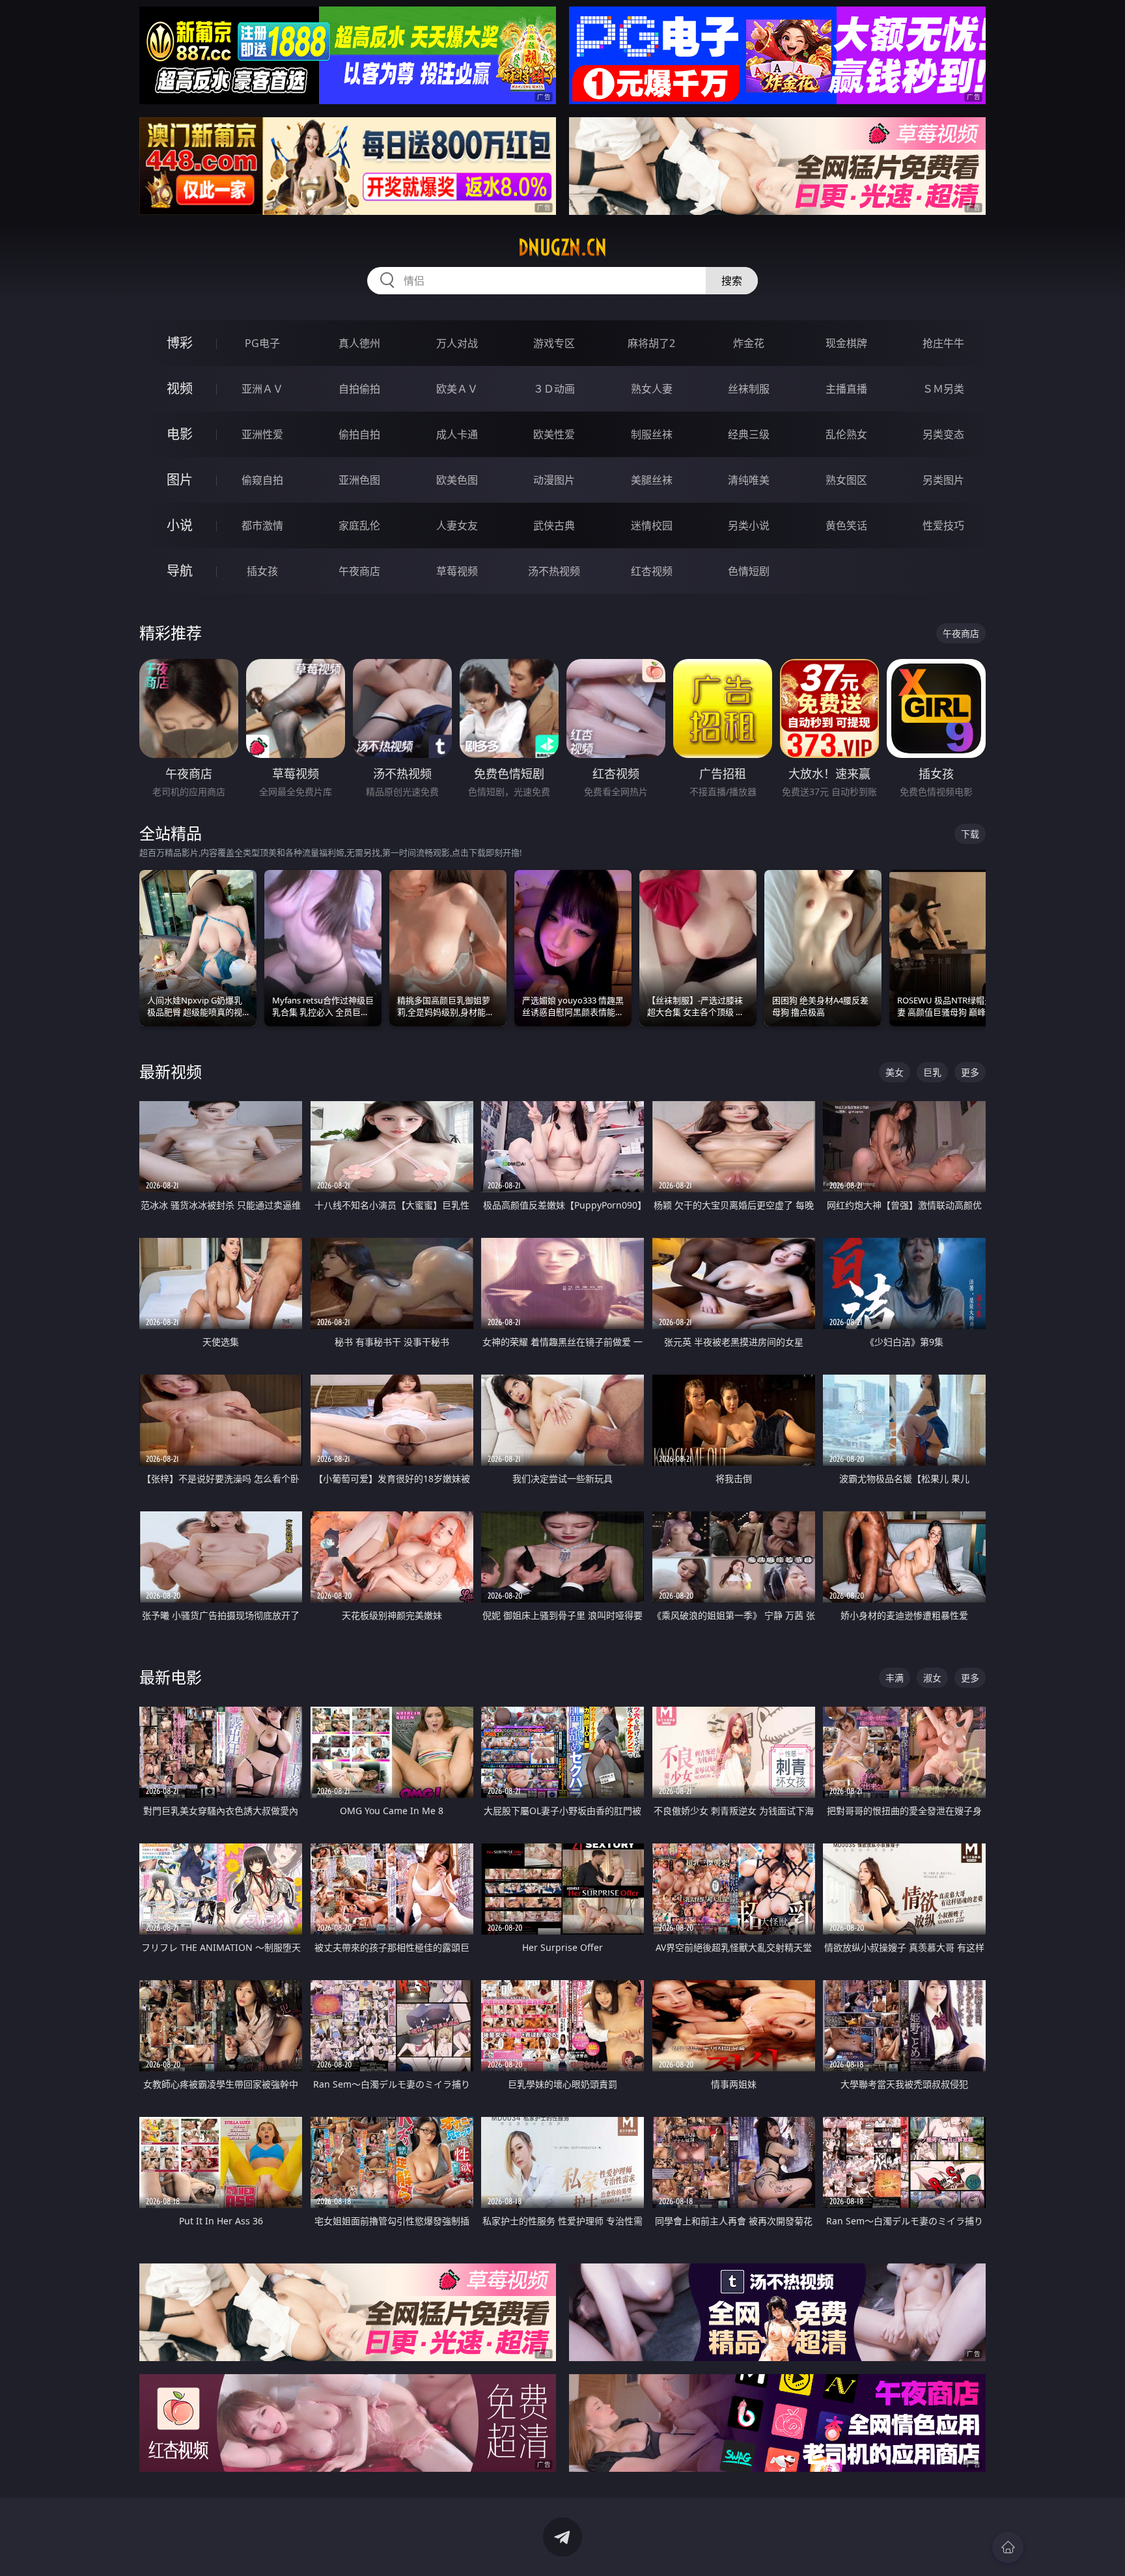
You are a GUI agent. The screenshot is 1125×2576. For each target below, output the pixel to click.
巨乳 (932, 1072)
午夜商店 (359, 571)
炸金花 (749, 343)
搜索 (732, 281)
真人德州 (359, 343)
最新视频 (171, 1071)
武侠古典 (554, 525)
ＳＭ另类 (943, 389)
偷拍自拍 (359, 434)
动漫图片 (554, 480)
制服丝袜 (652, 434)
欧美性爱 (554, 434)
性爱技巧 (943, 525)
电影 (180, 434)
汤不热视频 (554, 571)
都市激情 (262, 525)
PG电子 (262, 343)
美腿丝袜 (652, 480)
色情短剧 (749, 571)
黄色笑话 (846, 525)
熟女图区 (846, 480)
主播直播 (846, 389)
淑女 (932, 1678)
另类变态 (943, 434)
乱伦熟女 (846, 434)
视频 (180, 388)
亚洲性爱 (262, 434)
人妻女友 (457, 525)
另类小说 (749, 525)
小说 (180, 525)
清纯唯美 (749, 480)
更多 (970, 1072)
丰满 (895, 1678)
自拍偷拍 (359, 389)
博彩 (180, 343)
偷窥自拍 (262, 480)
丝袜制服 (749, 389)
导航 (180, 571)
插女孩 (262, 571)
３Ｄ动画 (554, 389)
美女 (895, 1072)
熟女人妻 (652, 389)
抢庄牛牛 (943, 343)
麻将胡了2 (651, 343)
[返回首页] (1008, 2547)
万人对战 (457, 343)
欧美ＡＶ (457, 389)
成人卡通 (457, 434)
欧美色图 (457, 480)
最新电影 (171, 1677)
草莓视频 (457, 571)
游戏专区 (554, 343)
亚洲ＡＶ (262, 389)
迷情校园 (652, 525)
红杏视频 (652, 571)
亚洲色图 (359, 480)
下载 (970, 834)
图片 (180, 480)
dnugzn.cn (562, 247)
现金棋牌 (846, 343)
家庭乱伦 (359, 525)
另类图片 (943, 480)
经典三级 (749, 434)
